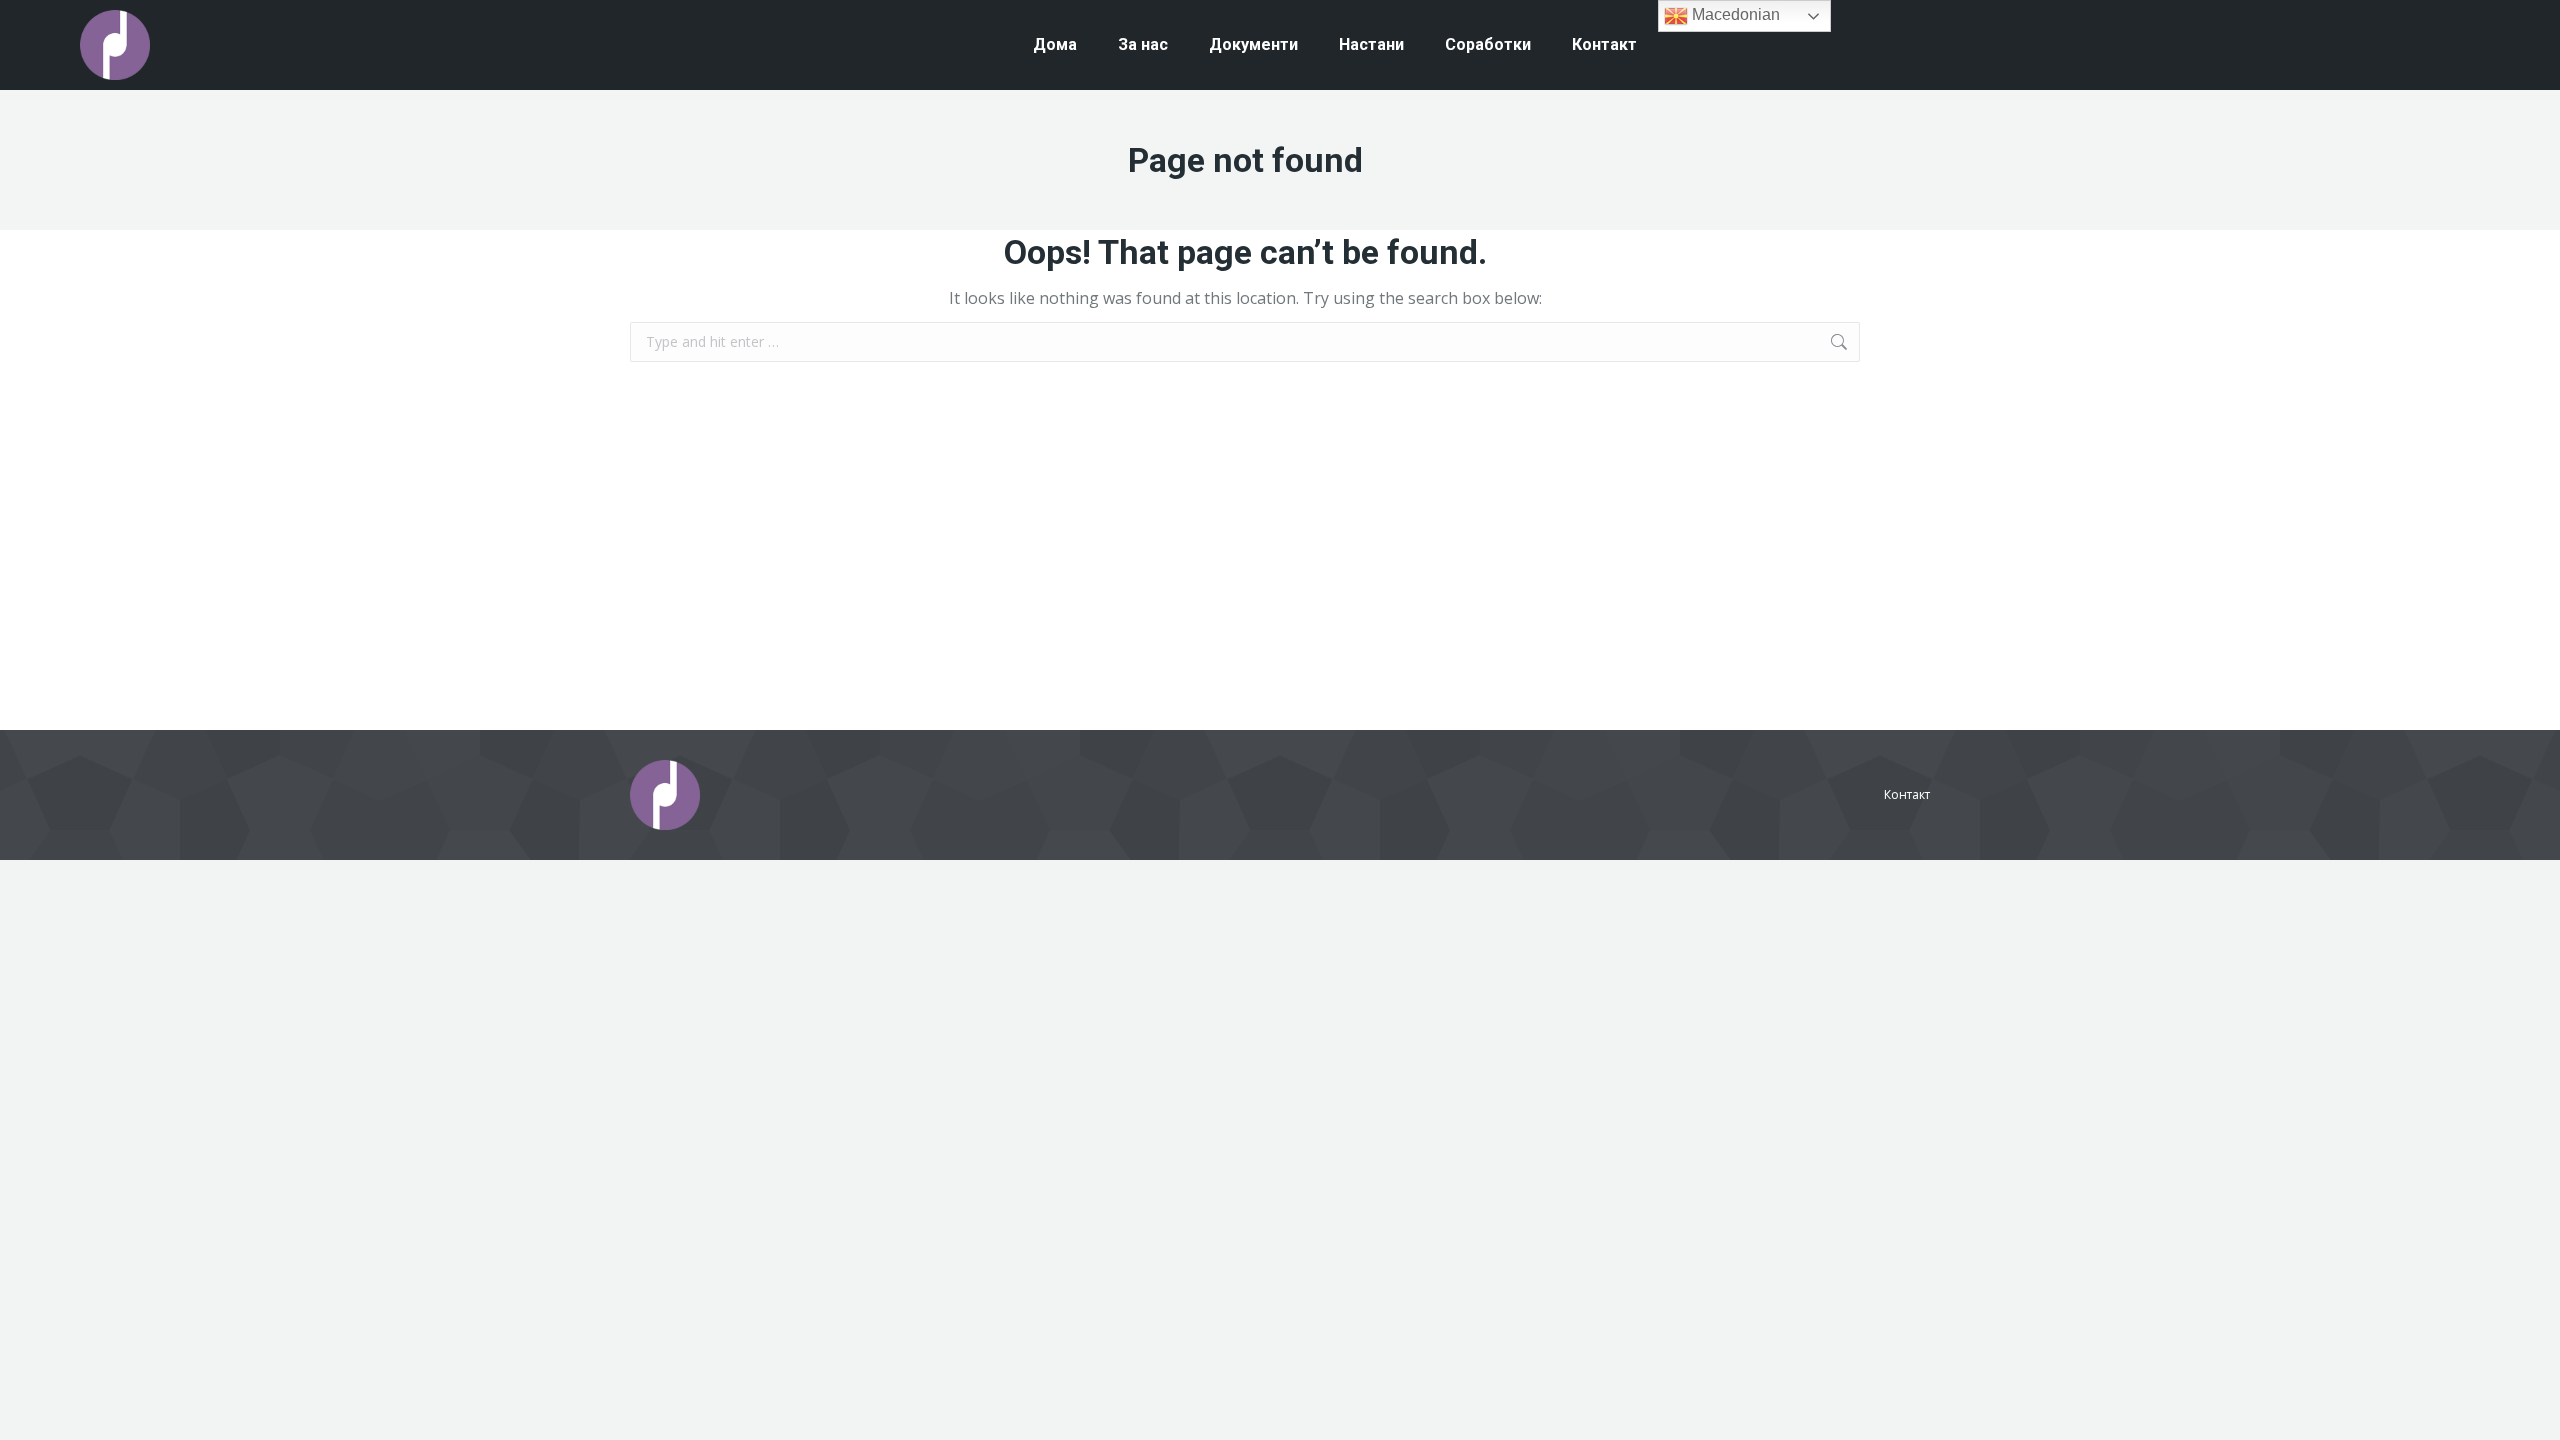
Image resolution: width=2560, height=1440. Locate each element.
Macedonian (1734, 14)
